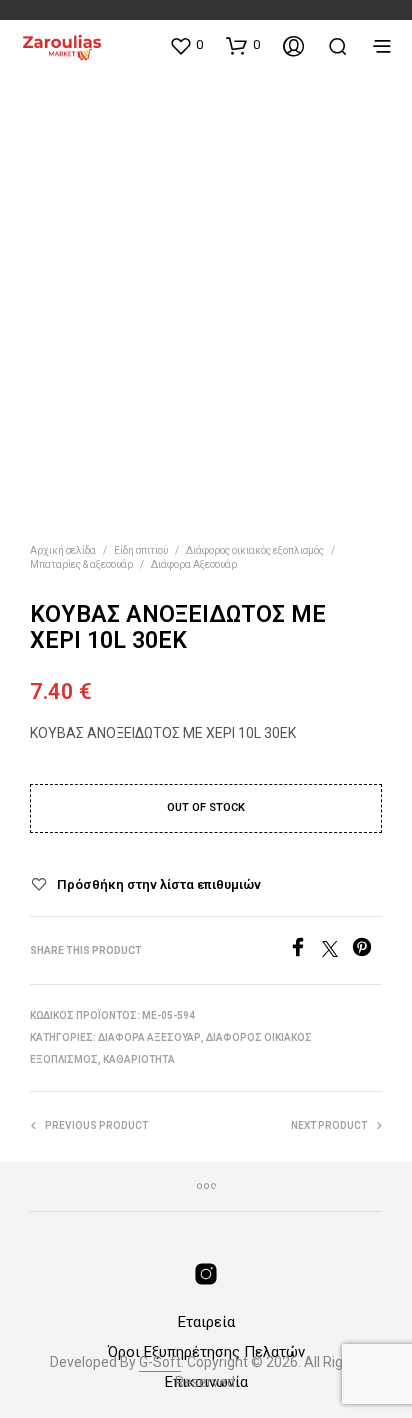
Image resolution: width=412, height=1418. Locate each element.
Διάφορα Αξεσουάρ (194, 564)
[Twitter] (337, 951)
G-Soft (160, 1362)
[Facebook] (305, 951)
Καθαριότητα (139, 1059)
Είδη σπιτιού (141, 550)
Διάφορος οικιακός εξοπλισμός (255, 550)
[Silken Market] (206, 1274)
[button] (186, 45)
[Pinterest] (367, 951)
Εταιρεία (206, 1322)
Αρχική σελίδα (63, 550)
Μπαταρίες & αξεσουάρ (81, 564)
